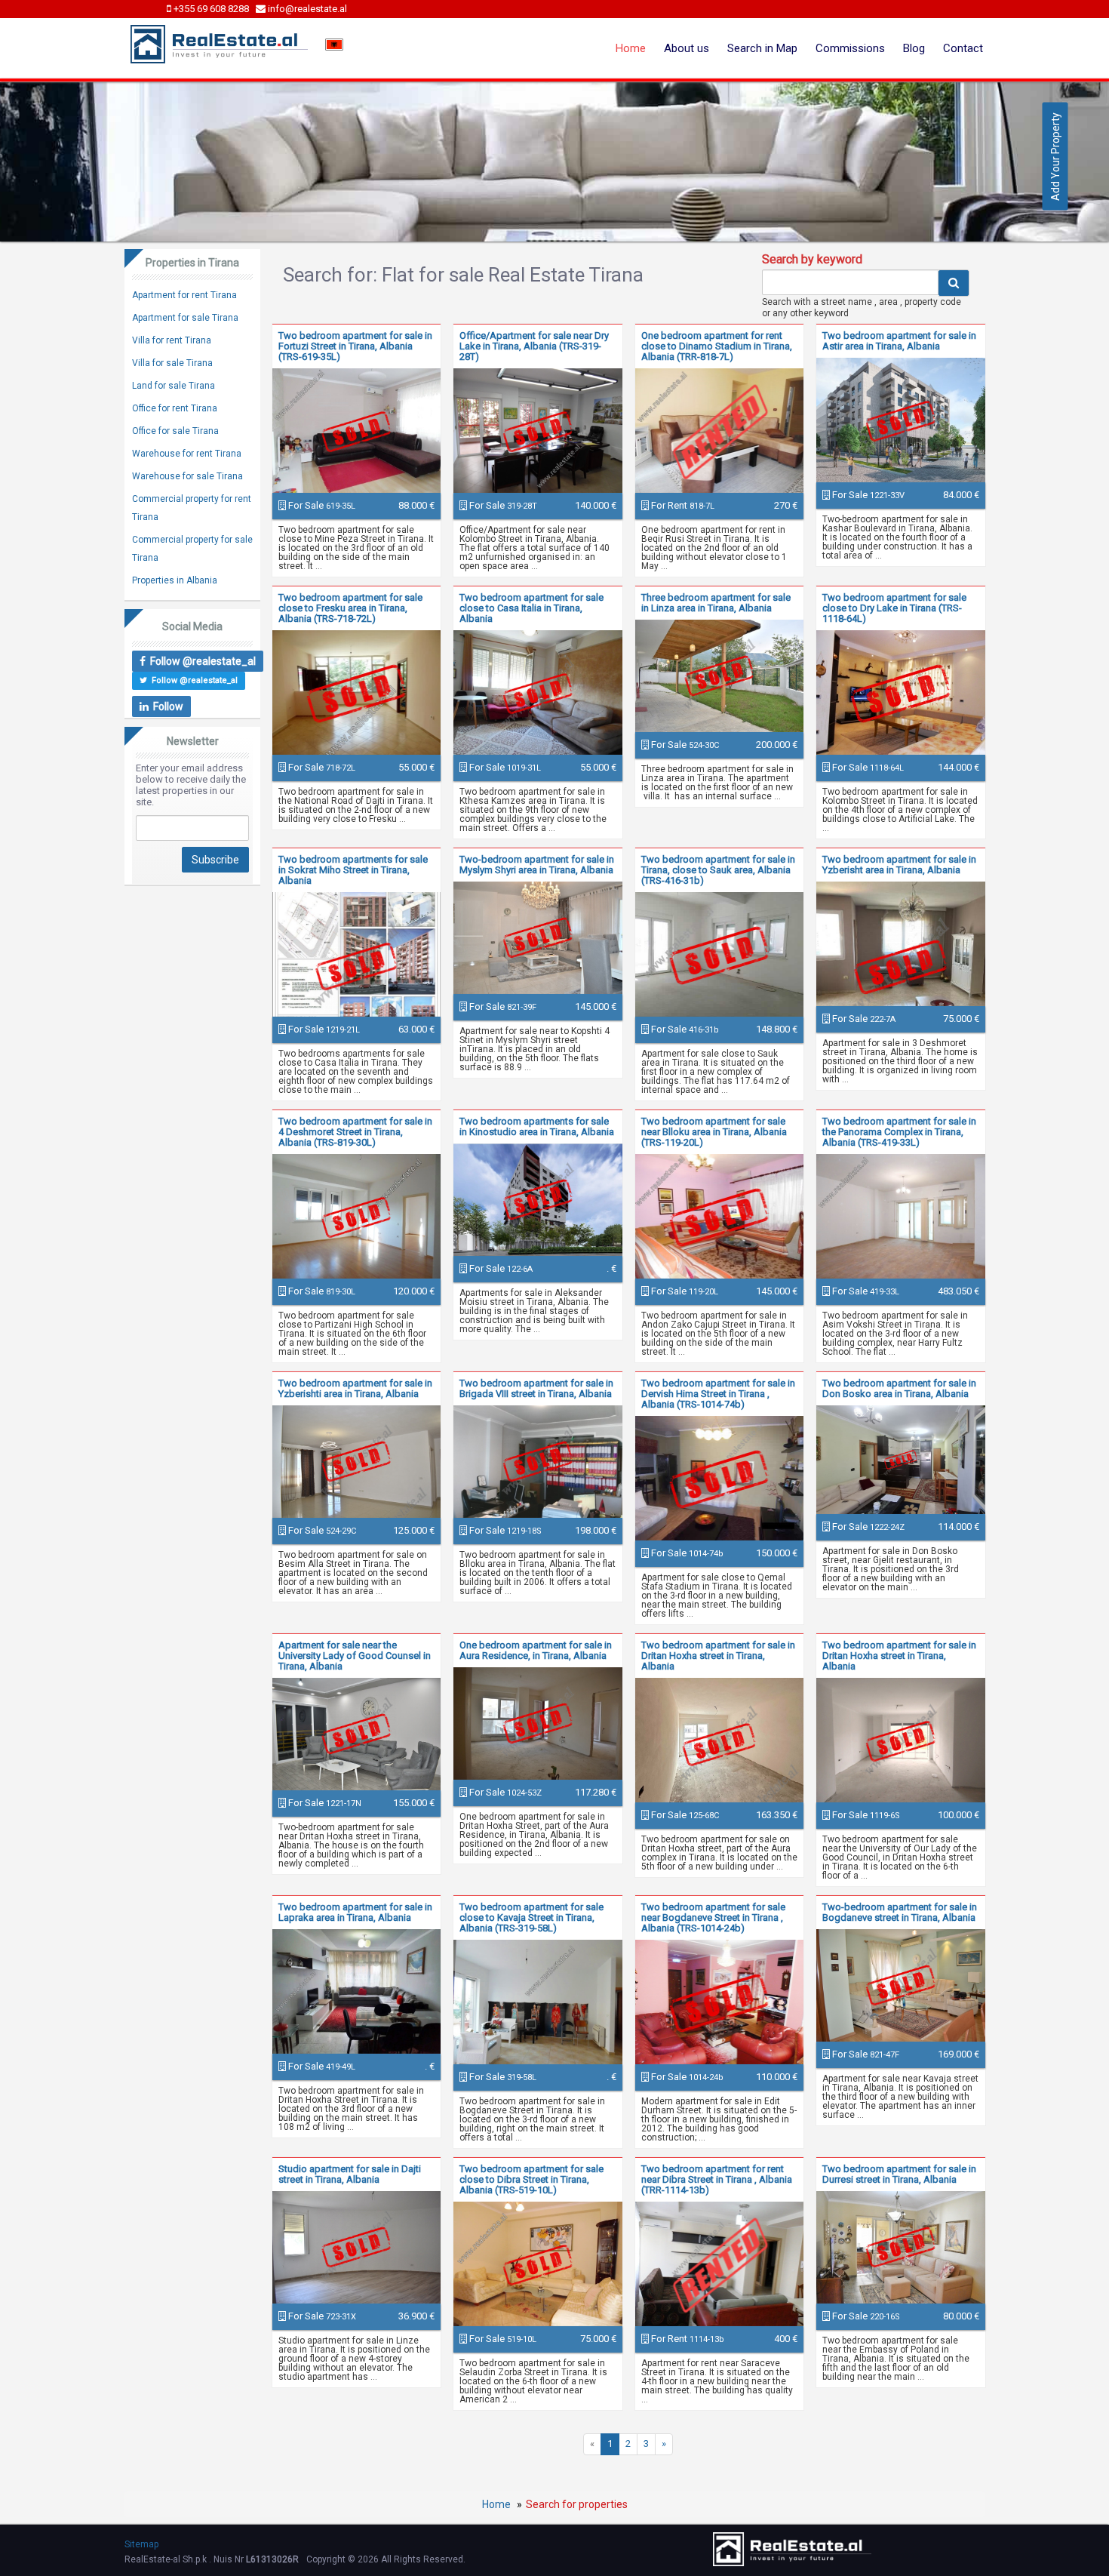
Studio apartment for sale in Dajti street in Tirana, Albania (350, 2174)
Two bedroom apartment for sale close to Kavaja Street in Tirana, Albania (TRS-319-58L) (531, 1917)
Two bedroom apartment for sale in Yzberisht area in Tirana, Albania (899, 865)
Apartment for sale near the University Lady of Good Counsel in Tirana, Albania (355, 1656)
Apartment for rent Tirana (184, 295)
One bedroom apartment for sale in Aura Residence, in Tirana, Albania (536, 1650)
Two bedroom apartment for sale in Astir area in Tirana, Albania (899, 341)
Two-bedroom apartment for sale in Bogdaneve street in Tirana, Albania (900, 1912)
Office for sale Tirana (175, 431)
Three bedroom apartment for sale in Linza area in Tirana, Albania (716, 603)
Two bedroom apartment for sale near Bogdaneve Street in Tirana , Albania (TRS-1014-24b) (713, 1917)
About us (687, 48)
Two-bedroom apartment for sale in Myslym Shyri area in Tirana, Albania (537, 865)
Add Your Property (1055, 157)
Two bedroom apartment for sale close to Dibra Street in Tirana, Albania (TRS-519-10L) (531, 2179)
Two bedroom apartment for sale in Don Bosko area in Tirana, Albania (899, 1388)
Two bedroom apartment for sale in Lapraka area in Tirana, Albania (355, 1912)
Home (631, 48)
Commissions (850, 48)
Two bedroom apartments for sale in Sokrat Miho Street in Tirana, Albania (353, 870)
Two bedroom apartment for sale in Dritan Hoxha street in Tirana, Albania (718, 1656)
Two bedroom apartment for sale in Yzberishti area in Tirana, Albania (355, 1388)
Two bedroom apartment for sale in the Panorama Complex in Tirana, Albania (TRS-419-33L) (899, 1132)
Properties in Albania (175, 580)
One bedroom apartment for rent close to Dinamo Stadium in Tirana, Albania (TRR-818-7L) (717, 346)
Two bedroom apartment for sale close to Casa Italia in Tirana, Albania (531, 608)
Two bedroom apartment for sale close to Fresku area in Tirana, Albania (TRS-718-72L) (350, 608)
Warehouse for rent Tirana (187, 454)
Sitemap (141, 2544)
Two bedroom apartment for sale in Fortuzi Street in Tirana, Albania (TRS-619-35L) (355, 346)
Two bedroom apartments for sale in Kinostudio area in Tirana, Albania (537, 1126)
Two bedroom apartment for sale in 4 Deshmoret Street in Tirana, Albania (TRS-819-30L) (355, 1132)
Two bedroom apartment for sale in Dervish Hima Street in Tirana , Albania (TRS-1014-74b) (718, 1394)
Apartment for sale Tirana (185, 318)
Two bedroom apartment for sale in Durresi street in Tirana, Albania (899, 2174)
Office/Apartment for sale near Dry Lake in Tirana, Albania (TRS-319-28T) (534, 346)
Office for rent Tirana (175, 408)
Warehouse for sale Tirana (187, 476)
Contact (963, 48)
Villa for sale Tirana (172, 363)
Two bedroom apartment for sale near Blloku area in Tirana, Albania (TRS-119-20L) (714, 1132)
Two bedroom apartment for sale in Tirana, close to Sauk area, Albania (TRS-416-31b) (718, 870)
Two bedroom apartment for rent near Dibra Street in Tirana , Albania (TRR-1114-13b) (717, 2179)
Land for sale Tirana (174, 386)
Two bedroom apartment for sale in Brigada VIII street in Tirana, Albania (536, 1388)
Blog (914, 48)
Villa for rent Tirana (172, 340)
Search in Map (762, 48)
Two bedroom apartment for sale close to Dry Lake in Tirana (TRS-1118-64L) (894, 608)
